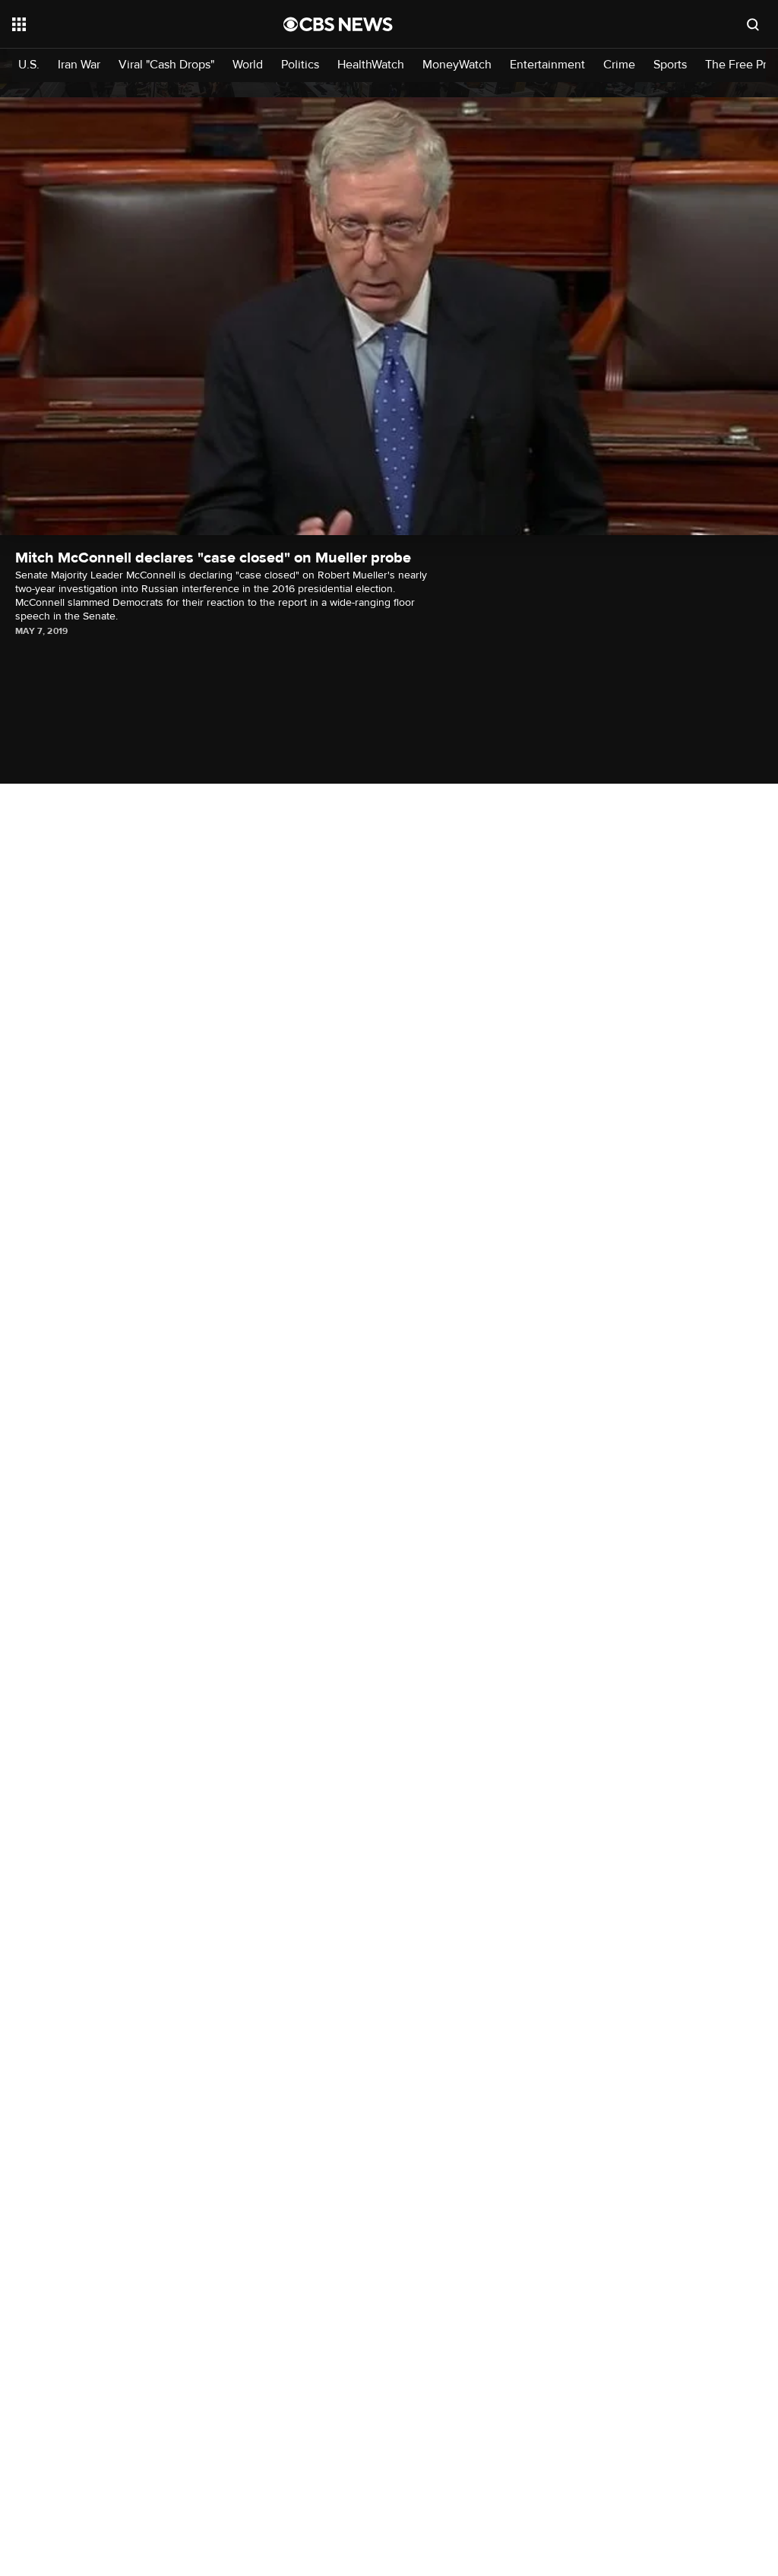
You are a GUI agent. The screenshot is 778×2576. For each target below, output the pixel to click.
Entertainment (547, 65)
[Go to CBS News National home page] (338, 24)
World (248, 65)
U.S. (29, 65)
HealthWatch (371, 65)
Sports (670, 65)
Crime (619, 65)
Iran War (79, 65)
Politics (300, 65)
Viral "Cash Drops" (166, 65)
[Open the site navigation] (121, 24)
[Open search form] (753, 24)
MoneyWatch (457, 65)
